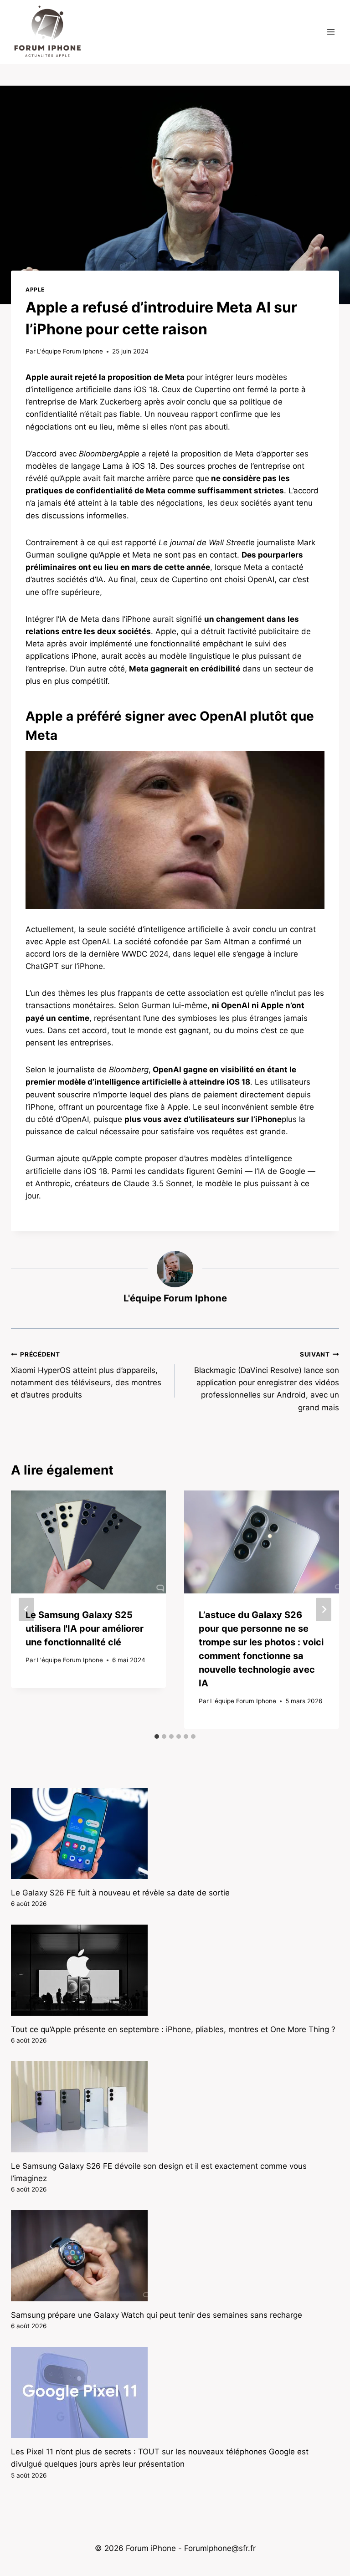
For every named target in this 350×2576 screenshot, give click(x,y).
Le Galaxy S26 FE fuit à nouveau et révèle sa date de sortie (120, 1893)
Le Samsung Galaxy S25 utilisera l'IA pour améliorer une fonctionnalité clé (85, 1629)
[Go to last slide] (26, 1610)
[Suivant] (324, 1610)
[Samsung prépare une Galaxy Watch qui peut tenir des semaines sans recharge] (175, 2256)
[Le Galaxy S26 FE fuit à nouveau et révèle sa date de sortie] (175, 1833)
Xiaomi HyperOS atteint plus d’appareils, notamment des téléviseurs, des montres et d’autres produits (86, 1375)
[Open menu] (331, 32)
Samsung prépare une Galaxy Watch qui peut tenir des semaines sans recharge (157, 2315)
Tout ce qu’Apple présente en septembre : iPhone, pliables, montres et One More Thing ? (173, 2029)
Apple (35, 289)
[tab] (157, 1736)
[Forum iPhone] (47, 32)
